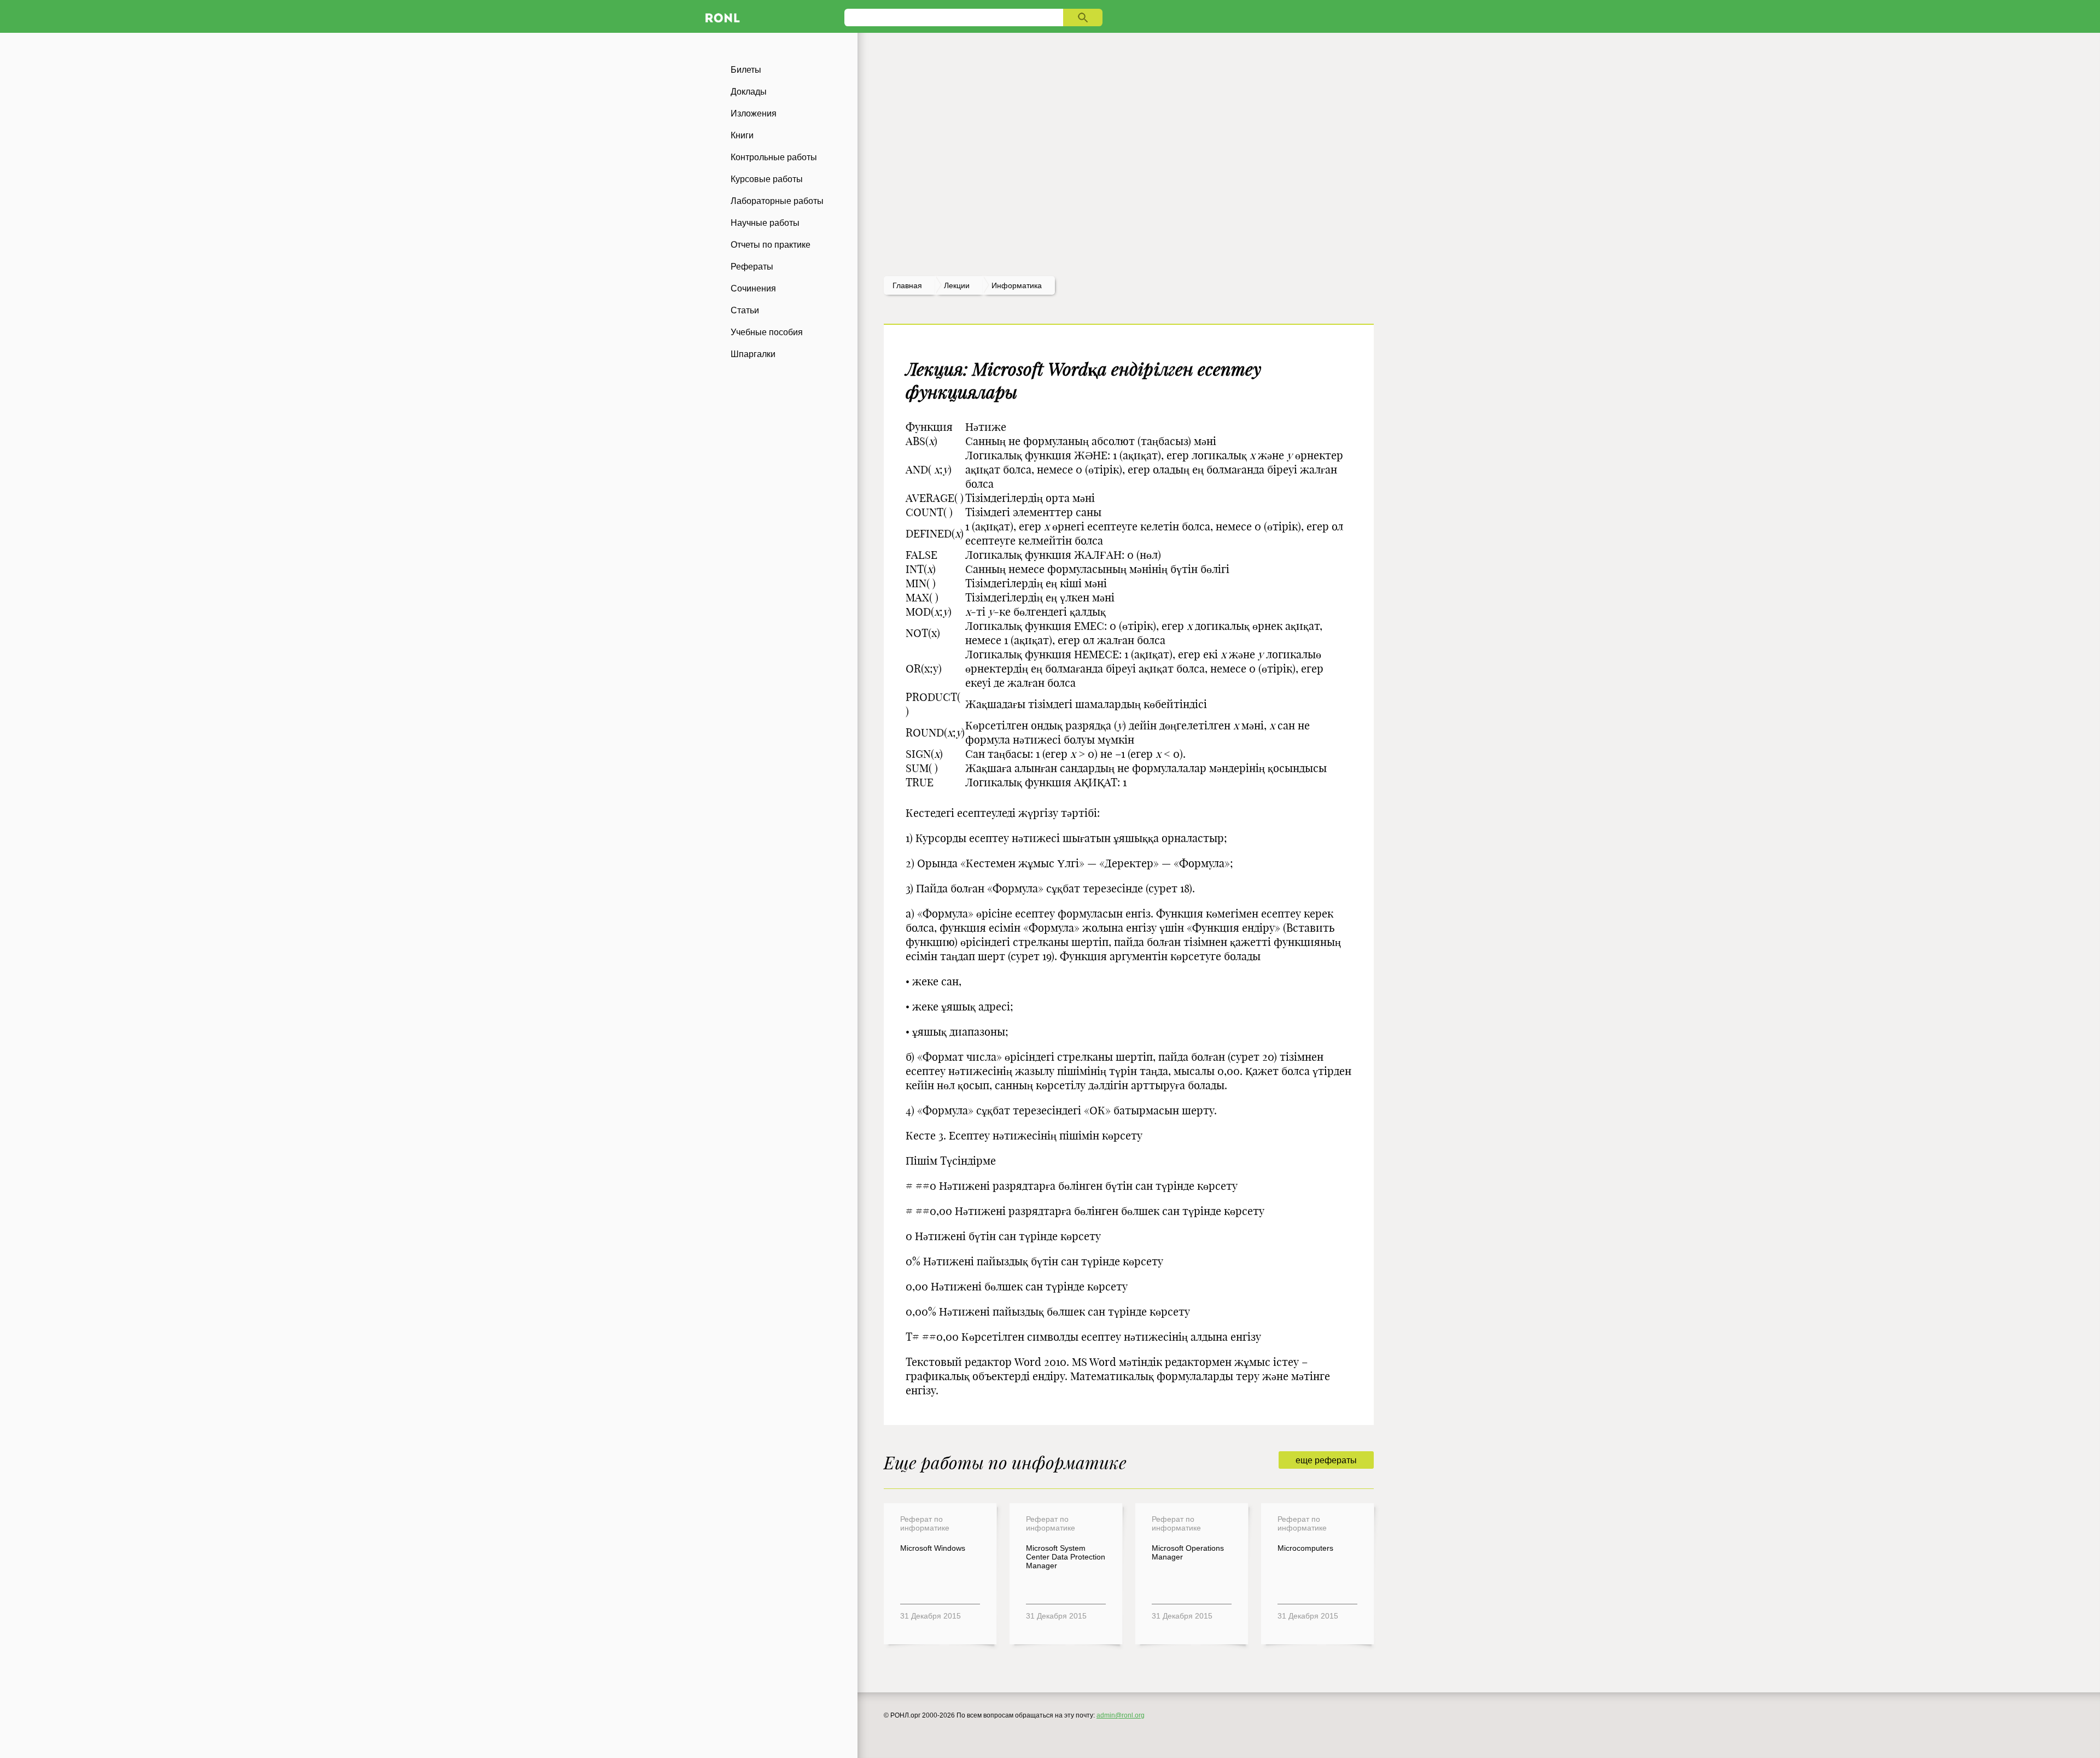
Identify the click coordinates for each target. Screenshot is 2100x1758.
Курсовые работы (767, 179)
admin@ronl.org (1121, 1715)
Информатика (1017, 285)
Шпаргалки (753, 354)
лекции (957, 285)
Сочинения (753, 288)
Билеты (746, 70)
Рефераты (752, 267)
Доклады (749, 92)
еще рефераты (1326, 1460)
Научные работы (765, 223)
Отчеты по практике (771, 245)
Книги (742, 135)
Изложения (754, 113)
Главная (907, 285)
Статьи (745, 310)
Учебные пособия (767, 332)
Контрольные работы (774, 157)
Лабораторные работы (777, 201)
